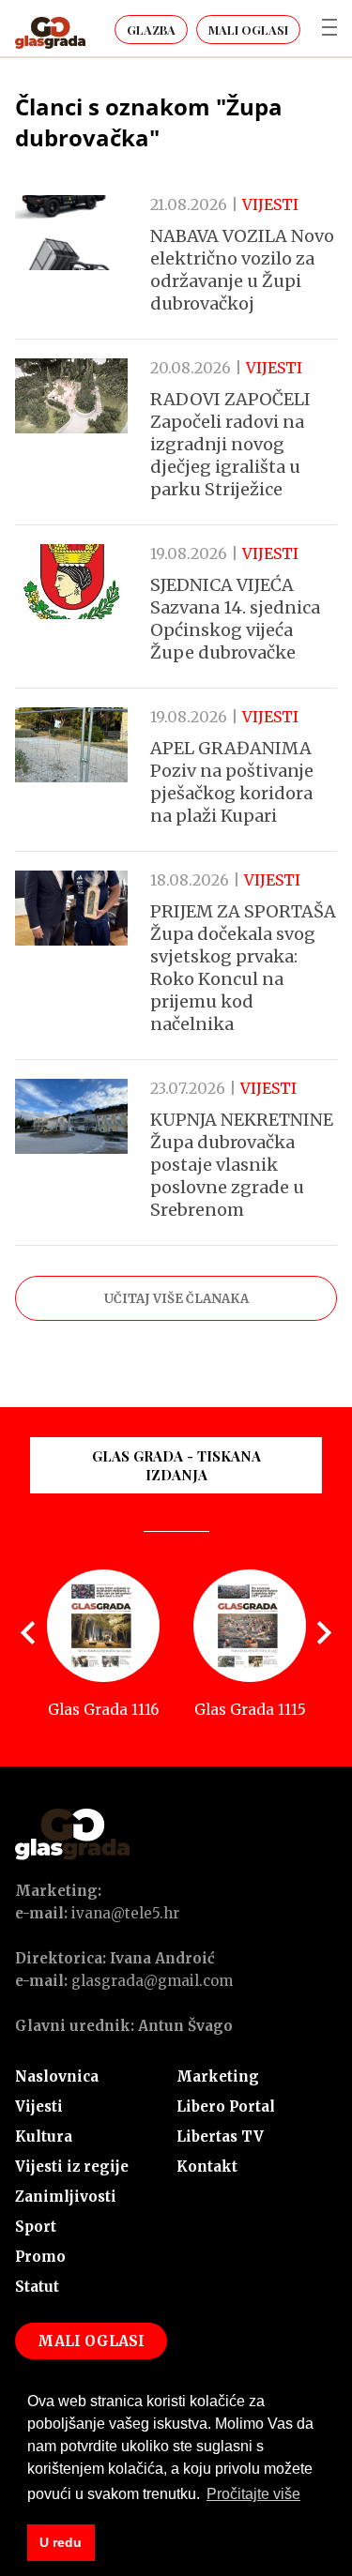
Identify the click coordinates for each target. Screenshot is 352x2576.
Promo (40, 2257)
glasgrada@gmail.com (152, 1981)
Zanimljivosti (66, 2197)
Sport (36, 2227)
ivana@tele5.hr (125, 1913)
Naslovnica (57, 2076)
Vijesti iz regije (72, 2167)
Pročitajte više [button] (253, 2494)
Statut (37, 2287)
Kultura (44, 2137)
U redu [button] (61, 2542)
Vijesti (39, 2106)
